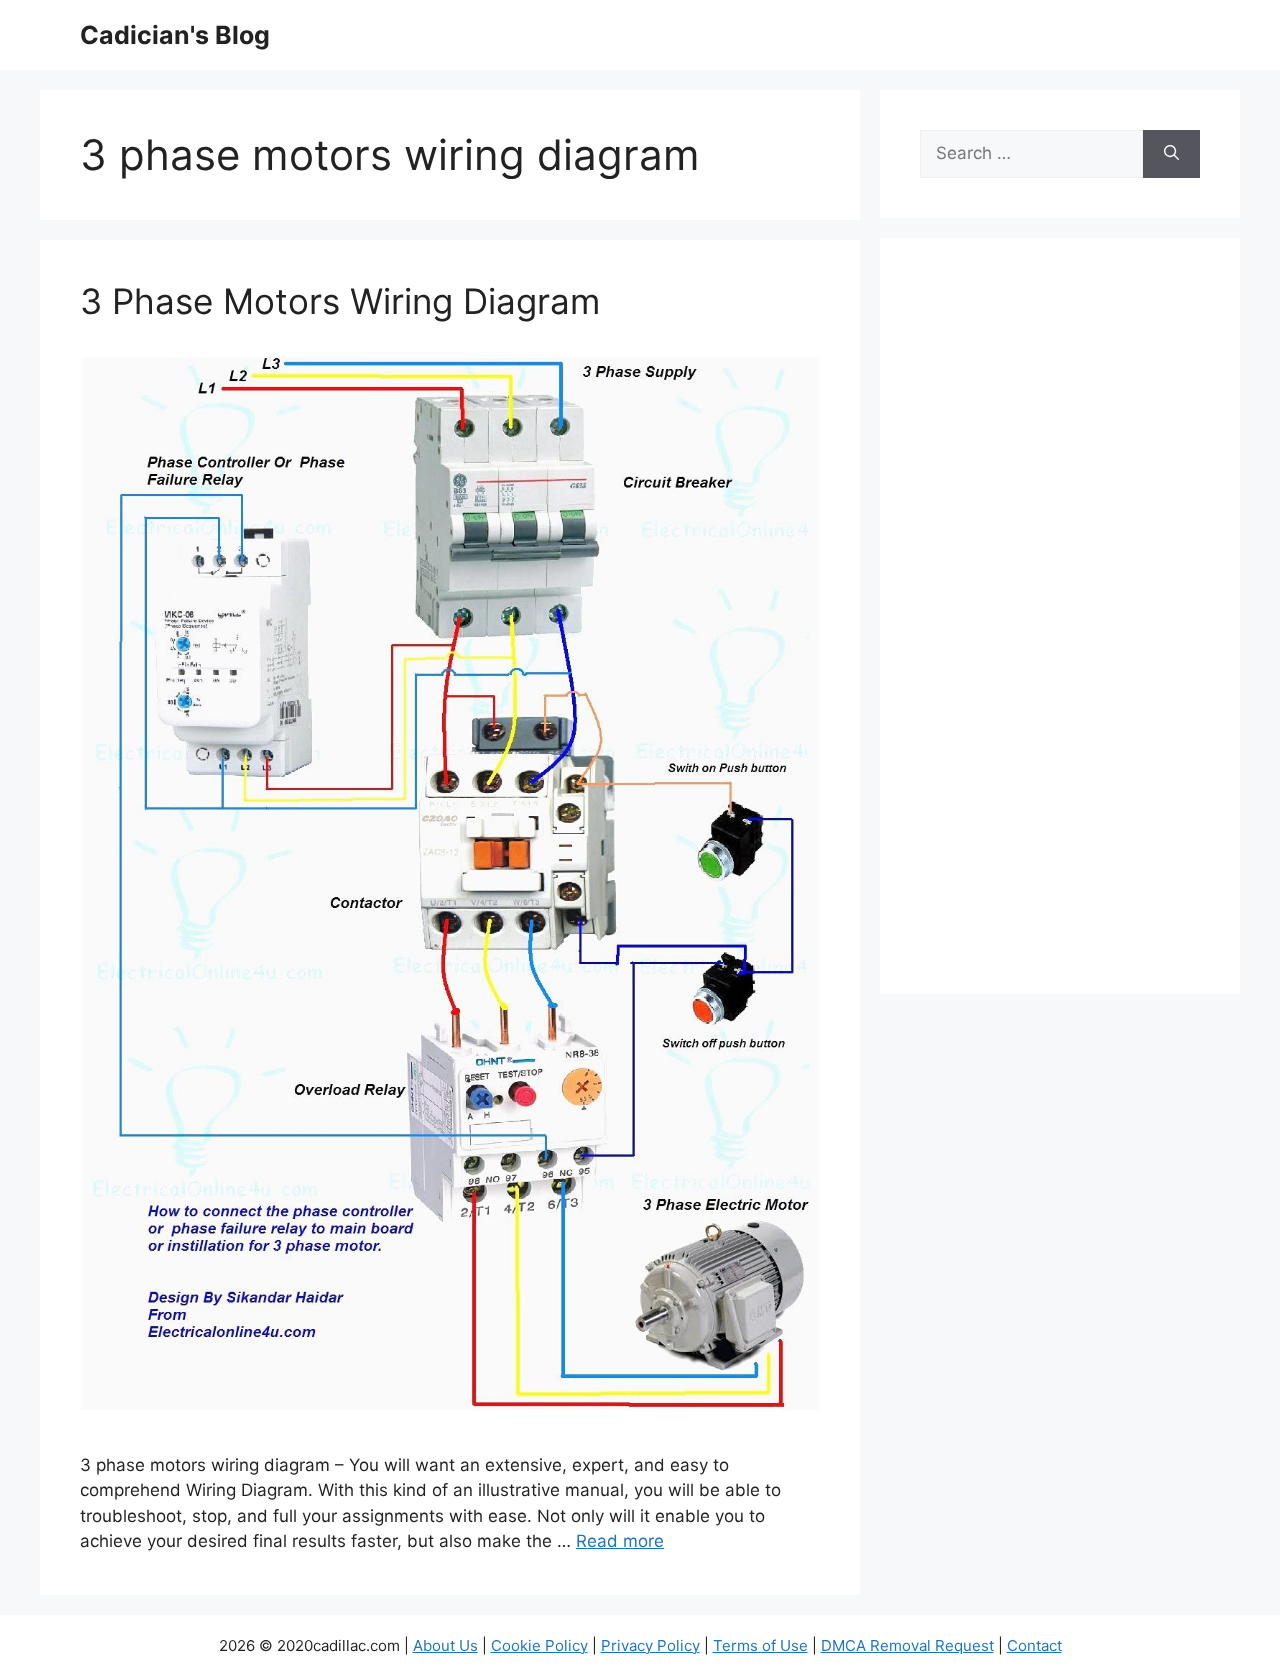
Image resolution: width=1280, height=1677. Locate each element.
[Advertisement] (1060, 629)
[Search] (1171, 154)
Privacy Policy (650, 1645)
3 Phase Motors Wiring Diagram (340, 301)
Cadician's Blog (175, 35)
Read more (620, 1541)
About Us (445, 1645)
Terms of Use (760, 1645)
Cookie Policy (539, 1645)
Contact (1034, 1645)
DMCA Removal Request (907, 1645)
